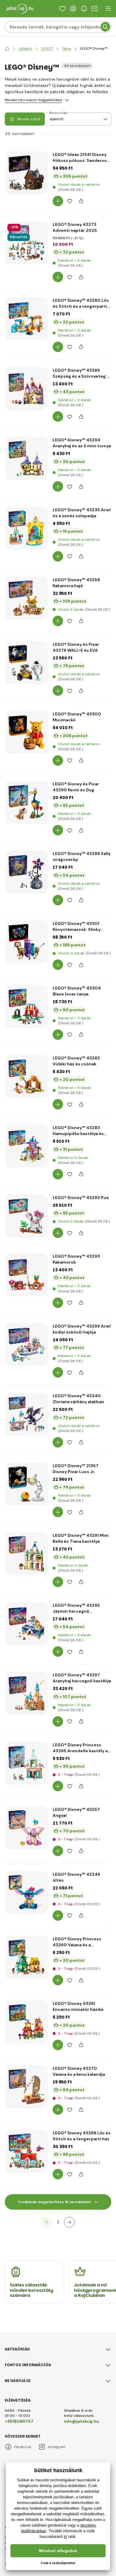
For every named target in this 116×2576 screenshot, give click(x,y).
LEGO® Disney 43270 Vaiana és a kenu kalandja (79, 2071)
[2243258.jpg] (26, 598)
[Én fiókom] (73, 9)
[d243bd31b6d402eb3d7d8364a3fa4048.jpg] (26, 173)
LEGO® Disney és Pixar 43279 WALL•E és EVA (76, 647)
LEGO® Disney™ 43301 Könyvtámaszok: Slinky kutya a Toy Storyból (77, 927)
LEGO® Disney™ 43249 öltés (76, 1877)
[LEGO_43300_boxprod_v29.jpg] (26, 732)
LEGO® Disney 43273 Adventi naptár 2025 (75, 227)
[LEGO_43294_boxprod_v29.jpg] (26, 458)
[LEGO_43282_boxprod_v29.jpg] (26, 1076)
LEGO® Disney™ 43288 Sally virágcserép (82, 856)
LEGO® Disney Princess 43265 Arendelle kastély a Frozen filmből (80, 1748)
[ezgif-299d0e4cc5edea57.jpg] (26, 942)
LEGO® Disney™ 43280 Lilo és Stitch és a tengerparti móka (81, 303)
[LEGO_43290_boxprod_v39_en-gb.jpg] (26, 802)
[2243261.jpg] (26, 2022)
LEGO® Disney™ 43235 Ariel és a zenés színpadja (82, 513)
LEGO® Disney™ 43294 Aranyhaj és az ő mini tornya (82, 443)
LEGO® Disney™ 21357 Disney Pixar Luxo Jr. (76, 1469)
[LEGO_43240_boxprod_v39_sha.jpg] (26, 1414)
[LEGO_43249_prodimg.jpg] (26, 1893)
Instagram (57, 2447)
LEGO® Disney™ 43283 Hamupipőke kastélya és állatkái (78, 1131)
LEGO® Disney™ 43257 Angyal (76, 1812)
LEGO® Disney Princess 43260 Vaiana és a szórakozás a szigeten (77, 1942)
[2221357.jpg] (26, 1484)
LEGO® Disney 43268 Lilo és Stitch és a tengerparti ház (82, 2136)
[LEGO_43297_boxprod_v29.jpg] (26, 1693)
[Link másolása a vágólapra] (81, 201)
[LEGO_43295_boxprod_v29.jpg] (26, 1624)
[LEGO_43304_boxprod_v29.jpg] (26, 1006)
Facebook (23, 2447)
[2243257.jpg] (26, 1828)
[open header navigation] (108, 9)
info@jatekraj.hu (81, 2421)
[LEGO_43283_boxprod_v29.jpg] (26, 1146)
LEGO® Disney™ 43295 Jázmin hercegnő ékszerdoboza (76, 1608)
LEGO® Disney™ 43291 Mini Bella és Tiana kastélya (81, 1538)
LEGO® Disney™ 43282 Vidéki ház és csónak (76, 1061)
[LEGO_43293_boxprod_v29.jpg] (26, 1275)
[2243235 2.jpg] (26, 528)
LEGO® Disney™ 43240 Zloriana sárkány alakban (78, 1399)
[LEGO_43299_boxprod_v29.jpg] (26, 1345)
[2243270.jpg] (26, 2087)
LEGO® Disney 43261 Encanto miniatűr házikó (78, 2006)
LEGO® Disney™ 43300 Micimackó (77, 717)
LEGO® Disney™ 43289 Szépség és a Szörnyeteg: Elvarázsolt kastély (80, 373)
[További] (69, 2222)
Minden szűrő (29, 119)
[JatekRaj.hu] (7, 49)
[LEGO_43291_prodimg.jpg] (26, 1554)
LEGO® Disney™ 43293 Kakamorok (76, 1259)
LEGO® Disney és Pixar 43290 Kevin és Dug (76, 787)
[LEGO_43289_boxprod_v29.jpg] (26, 389)
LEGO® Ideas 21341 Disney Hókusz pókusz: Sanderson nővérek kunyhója (81, 158)
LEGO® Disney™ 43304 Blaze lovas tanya (77, 991)
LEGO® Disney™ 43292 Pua (81, 1198)
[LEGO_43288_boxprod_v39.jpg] (26, 872)
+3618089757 (19, 2421)
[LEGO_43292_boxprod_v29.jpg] (26, 1216)
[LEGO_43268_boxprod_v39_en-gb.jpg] (26, 2151)
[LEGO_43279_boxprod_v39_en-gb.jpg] (26, 663)
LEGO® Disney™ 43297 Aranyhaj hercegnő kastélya (82, 1678)
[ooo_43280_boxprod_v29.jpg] (26, 319)
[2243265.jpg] (26, 1763)
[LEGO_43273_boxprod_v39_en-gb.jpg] (26, 243)
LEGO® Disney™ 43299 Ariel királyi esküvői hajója (82, 1329)
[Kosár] (95, 9)
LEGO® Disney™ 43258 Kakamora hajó (76, 583)
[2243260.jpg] (26, 1957)
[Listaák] (62, 9)
